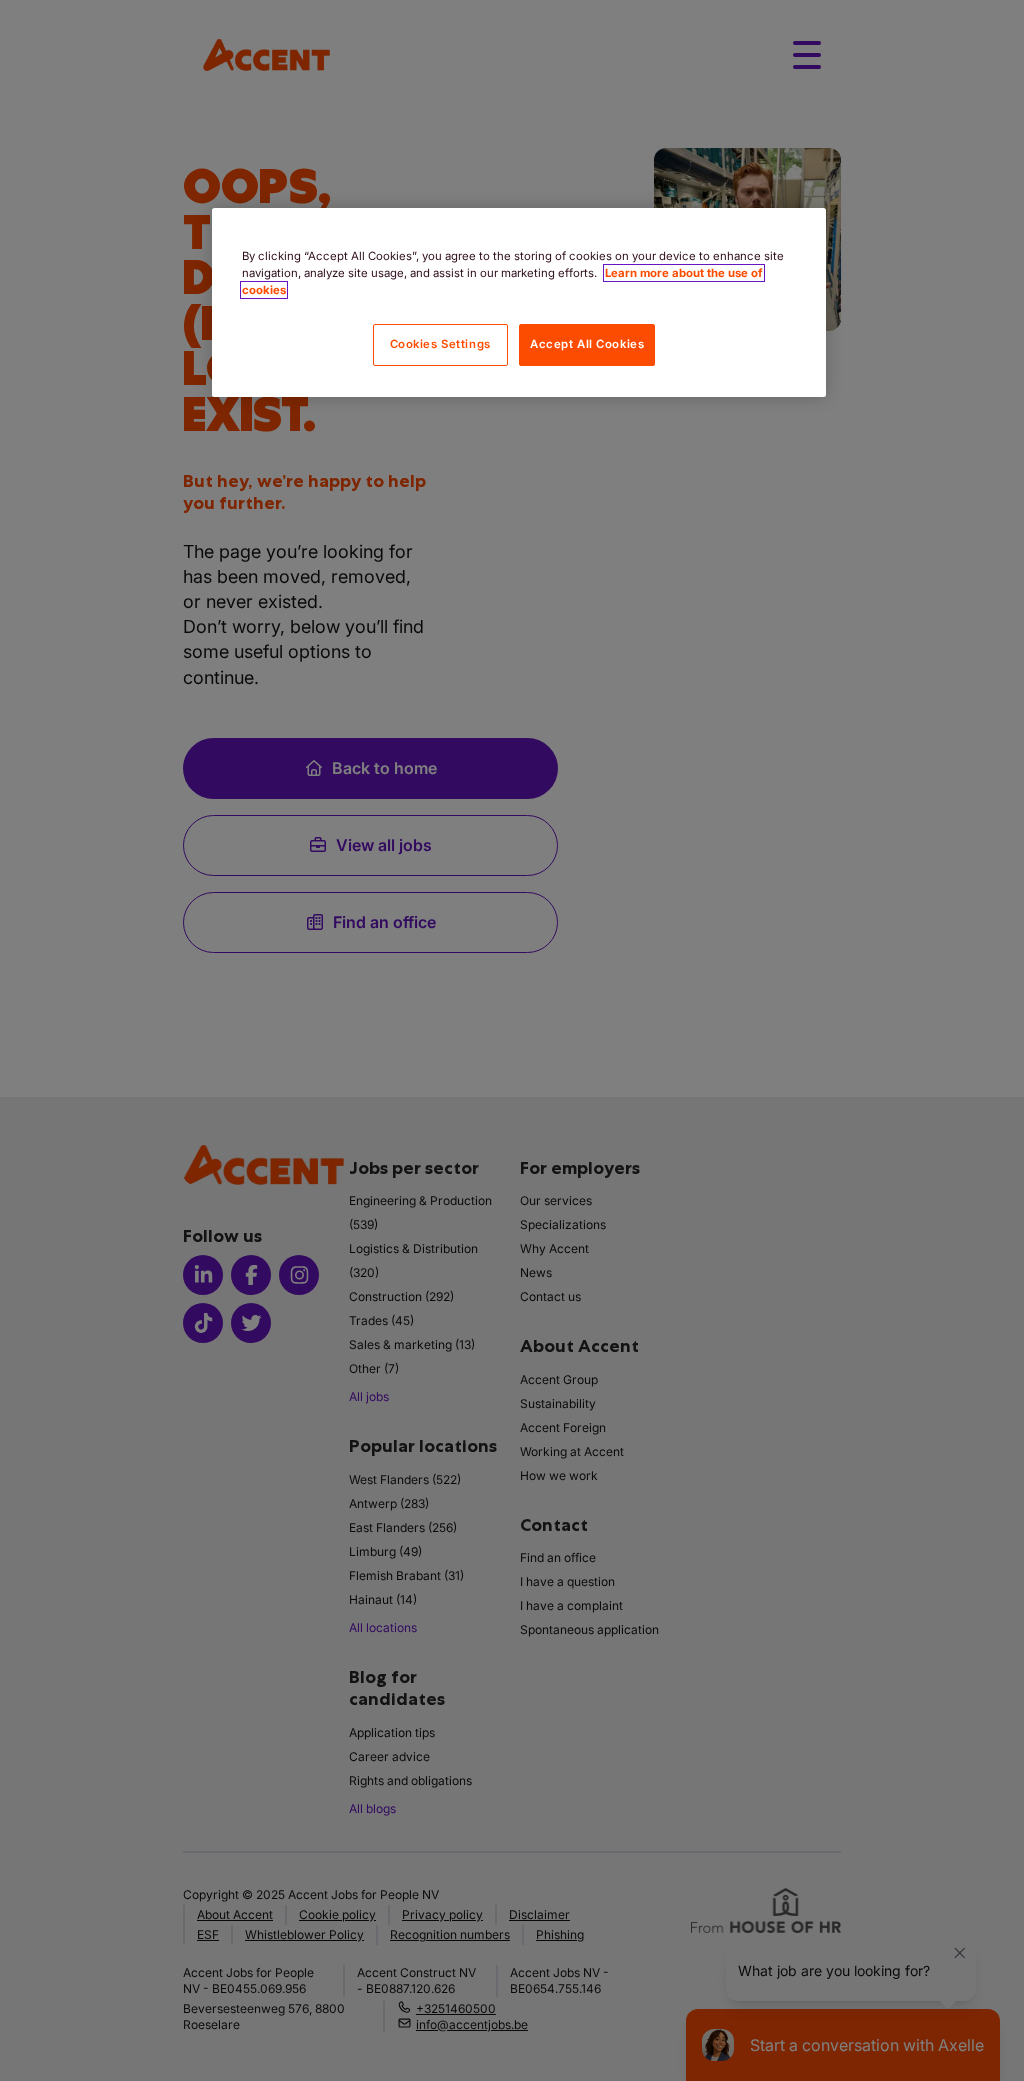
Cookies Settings (440, 344)
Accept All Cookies (587, 344)
